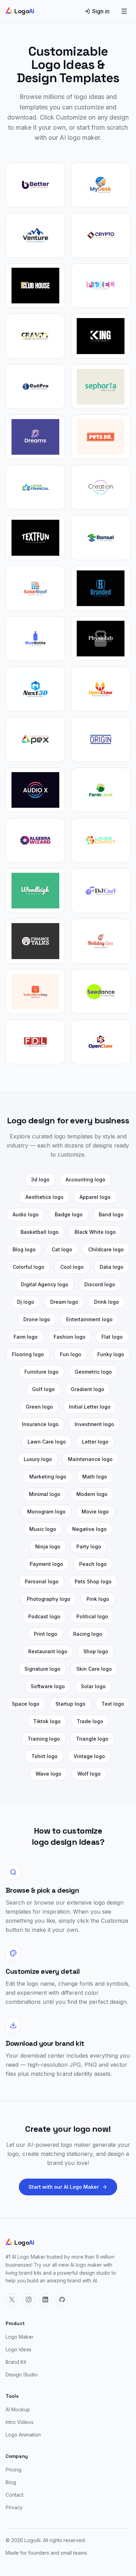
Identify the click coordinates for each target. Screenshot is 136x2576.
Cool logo (72, 1267)
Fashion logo (70, 1337)
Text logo (113, 1704)
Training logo (44, 1739)
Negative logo (89, 1529)
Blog (11, 2482)
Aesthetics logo (44, 1197)
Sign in (101, 11)
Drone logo (37, 1319)
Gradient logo (88, 1389)
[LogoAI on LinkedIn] (45, 2300)
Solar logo (93, 1686)
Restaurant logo (48, 1651)
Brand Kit (16, 2362)
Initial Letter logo (90, 1407)
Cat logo (62, 1249)
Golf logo (43, 1389)
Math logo (95, 1477)
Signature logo (42, 1669)
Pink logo (98, 1599)
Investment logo (94, 1424)
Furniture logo (41, 1372)
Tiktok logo (47, 1721)
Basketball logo (40, 1232)
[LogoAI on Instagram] (29, 2300)
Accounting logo (85, 1179)
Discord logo (100, 1284)
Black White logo (95, 1232)
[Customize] (35, 185)
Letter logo (95, 1442)
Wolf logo (89, 1774)
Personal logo (42, 1581)
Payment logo (46, 1564)
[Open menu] (124, 11)
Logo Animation (23, 2435)
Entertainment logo (89, 1319)
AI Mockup (18, 2409)
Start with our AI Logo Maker (64, 2187)
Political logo (92, 1616)
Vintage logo (89, 1756)
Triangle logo (92, 1739)
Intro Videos (20, 2422)
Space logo (26, 1704)
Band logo (111, 1214)
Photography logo (49, 1599)
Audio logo (26, 1214)
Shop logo (96, 1651)
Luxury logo (38, 1459)
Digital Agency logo (45, 1284)
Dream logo (64, 1302)
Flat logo (112, 1337)
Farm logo (26, 1337)
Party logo (89, 1546)
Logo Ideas (18, 2349)
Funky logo (111, 1354)
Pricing (13, 2470)
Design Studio (22, 2374)
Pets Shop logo (93, 1581)
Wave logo (48, 1774)
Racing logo (88, 1634)
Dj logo (26, 1302)
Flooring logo (28, 1354)
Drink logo (107, 1302)
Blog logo (24, 1249)
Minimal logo (45, 1494)
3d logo (40, 1179)
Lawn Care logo (47, 1442)
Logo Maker (20, 2337)
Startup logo (70, 1704)
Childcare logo (106, 1249)
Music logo (43, 1529)
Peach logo (93, 1564)
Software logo (48, 1686)
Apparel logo (95, 1197)
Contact (14, 2495)
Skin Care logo (94, 1669)
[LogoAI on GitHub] (62, 2300)
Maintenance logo (90, 1459)
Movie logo (95, 1512)
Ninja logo (48, 1546)
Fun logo (71, 1354)
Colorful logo (28, 1267)
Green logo (39, 1407)
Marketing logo (48, 1477)
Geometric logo (93, 1372)
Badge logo (69, 1214)
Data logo (112, 1267)
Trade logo (90, 1721)
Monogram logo (46, 1512)
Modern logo (92, 1494)
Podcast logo (44, 1616)
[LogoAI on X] (12, 2300)
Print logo (46, 1634)
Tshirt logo (44, 1756)
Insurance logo (40, 1424)
